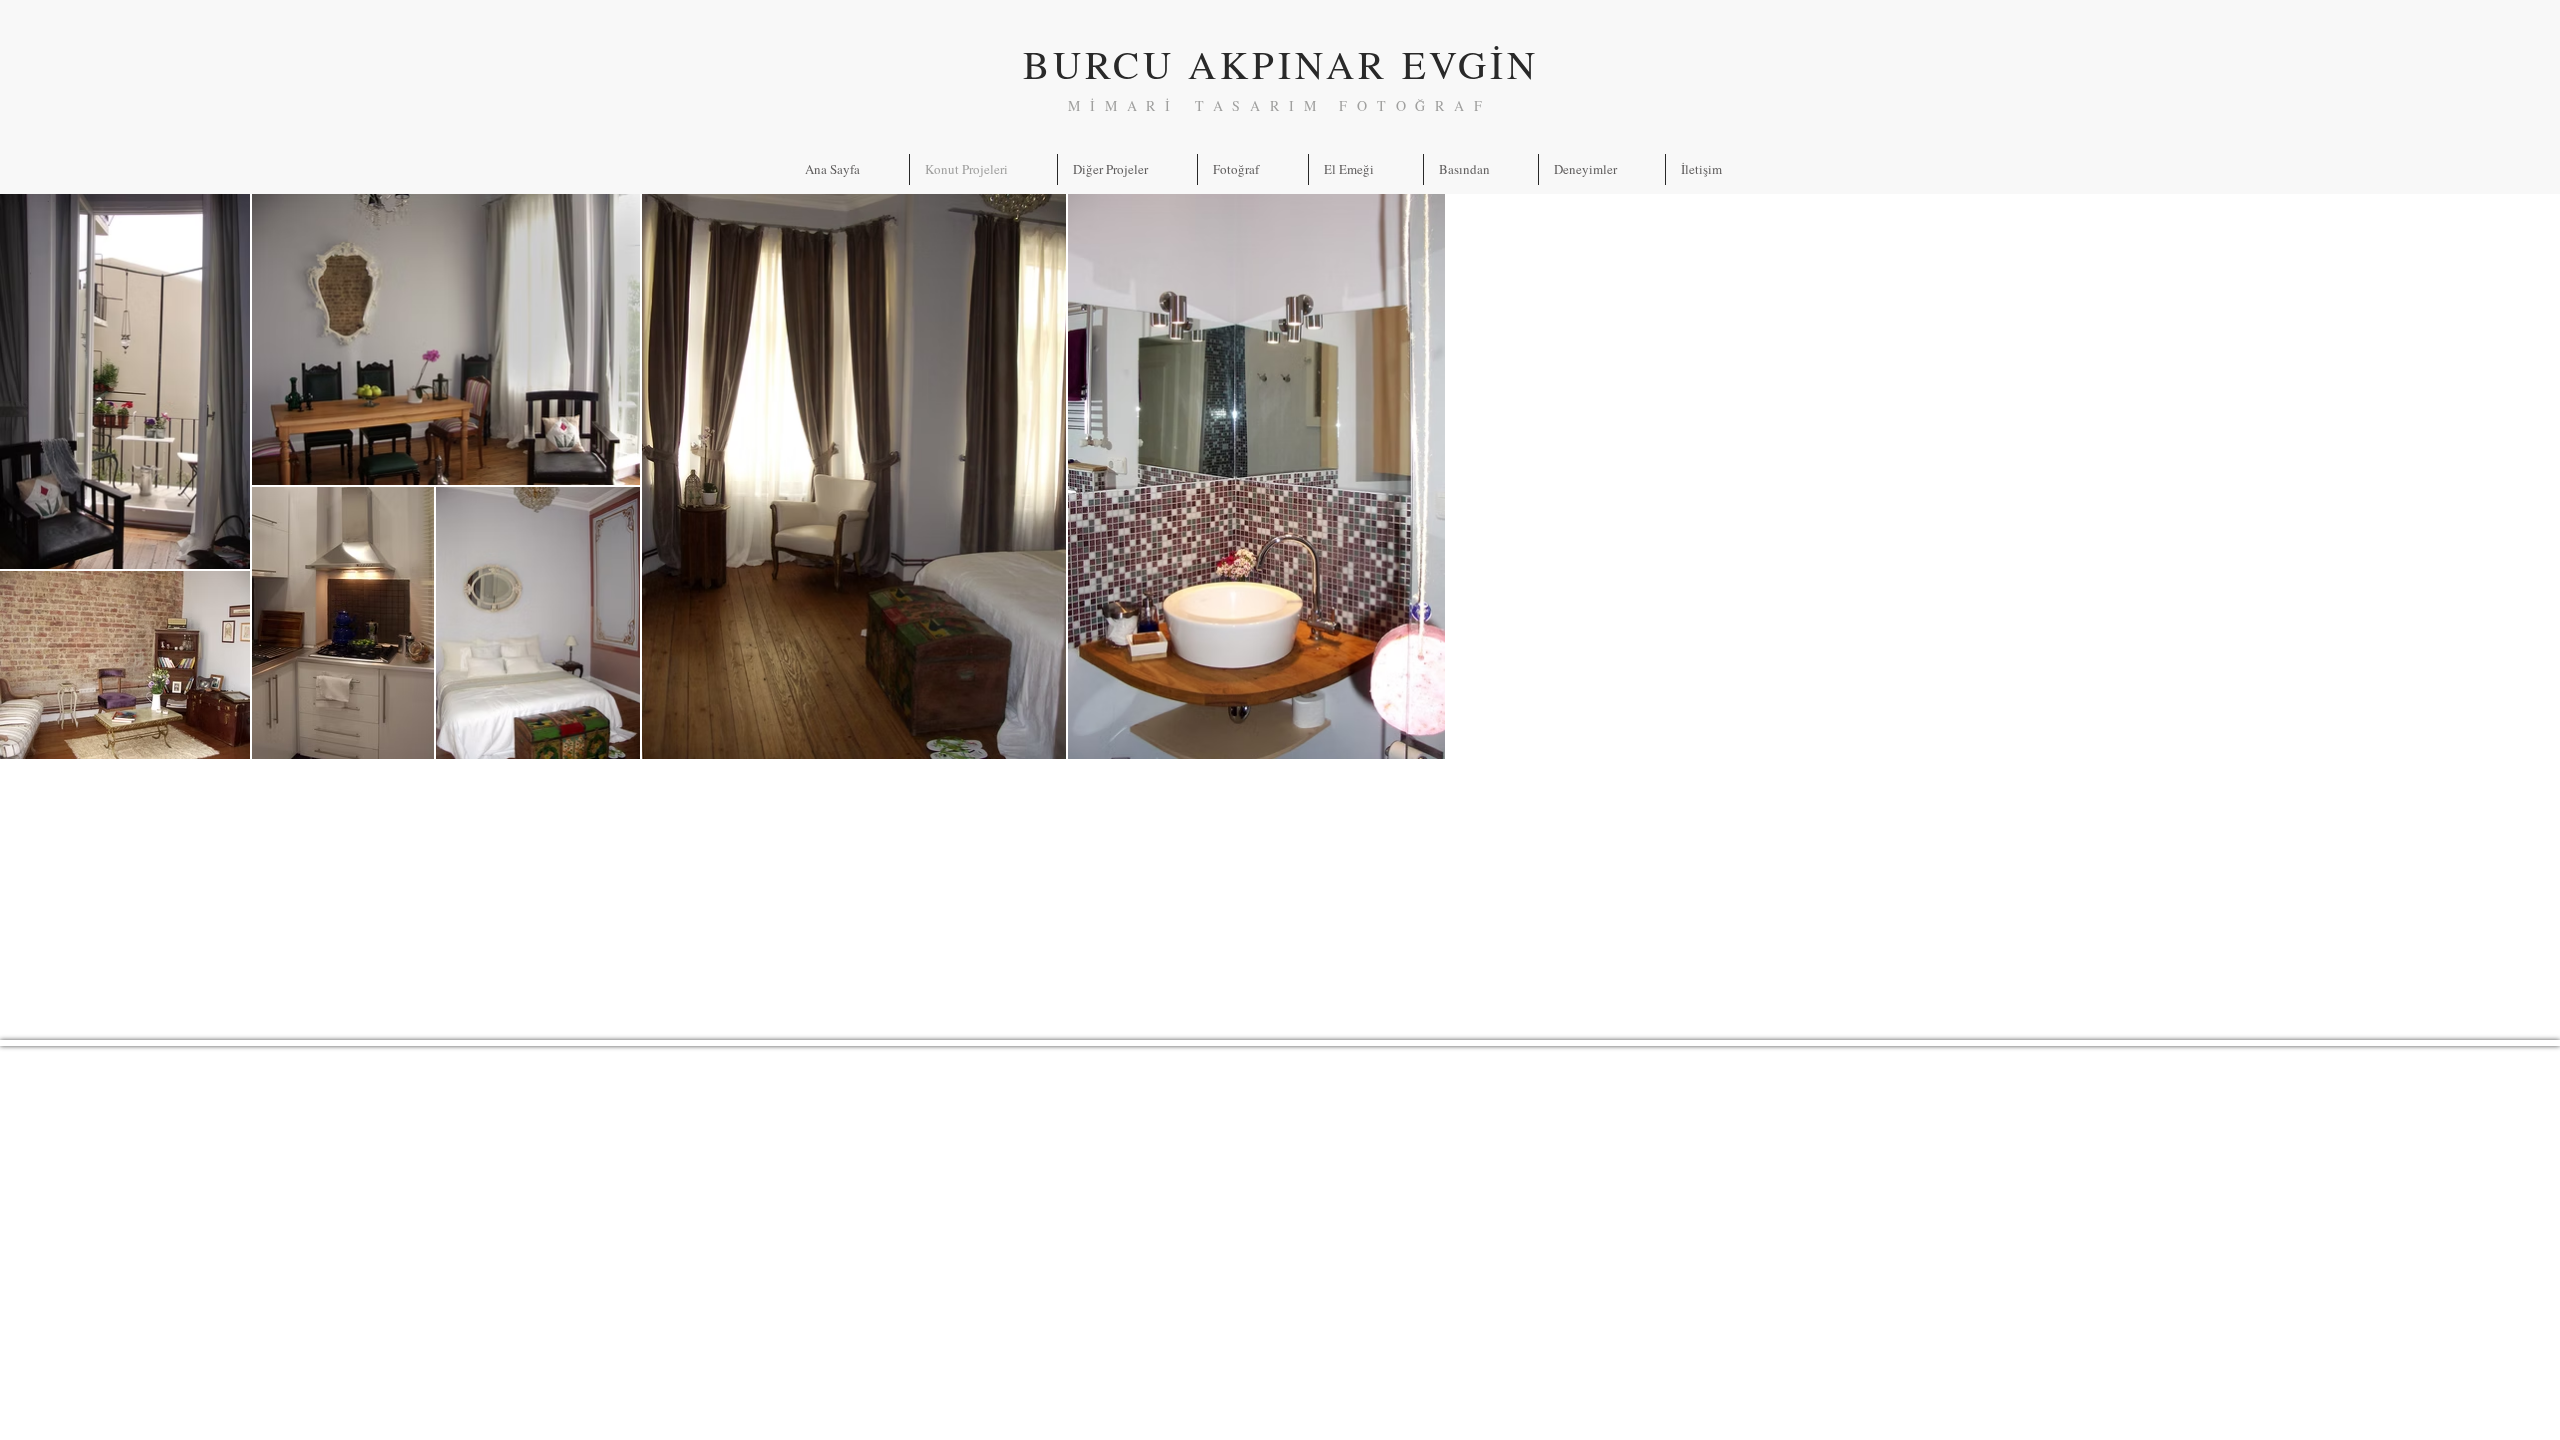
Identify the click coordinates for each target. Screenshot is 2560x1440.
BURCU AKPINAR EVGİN (1281, 64)
